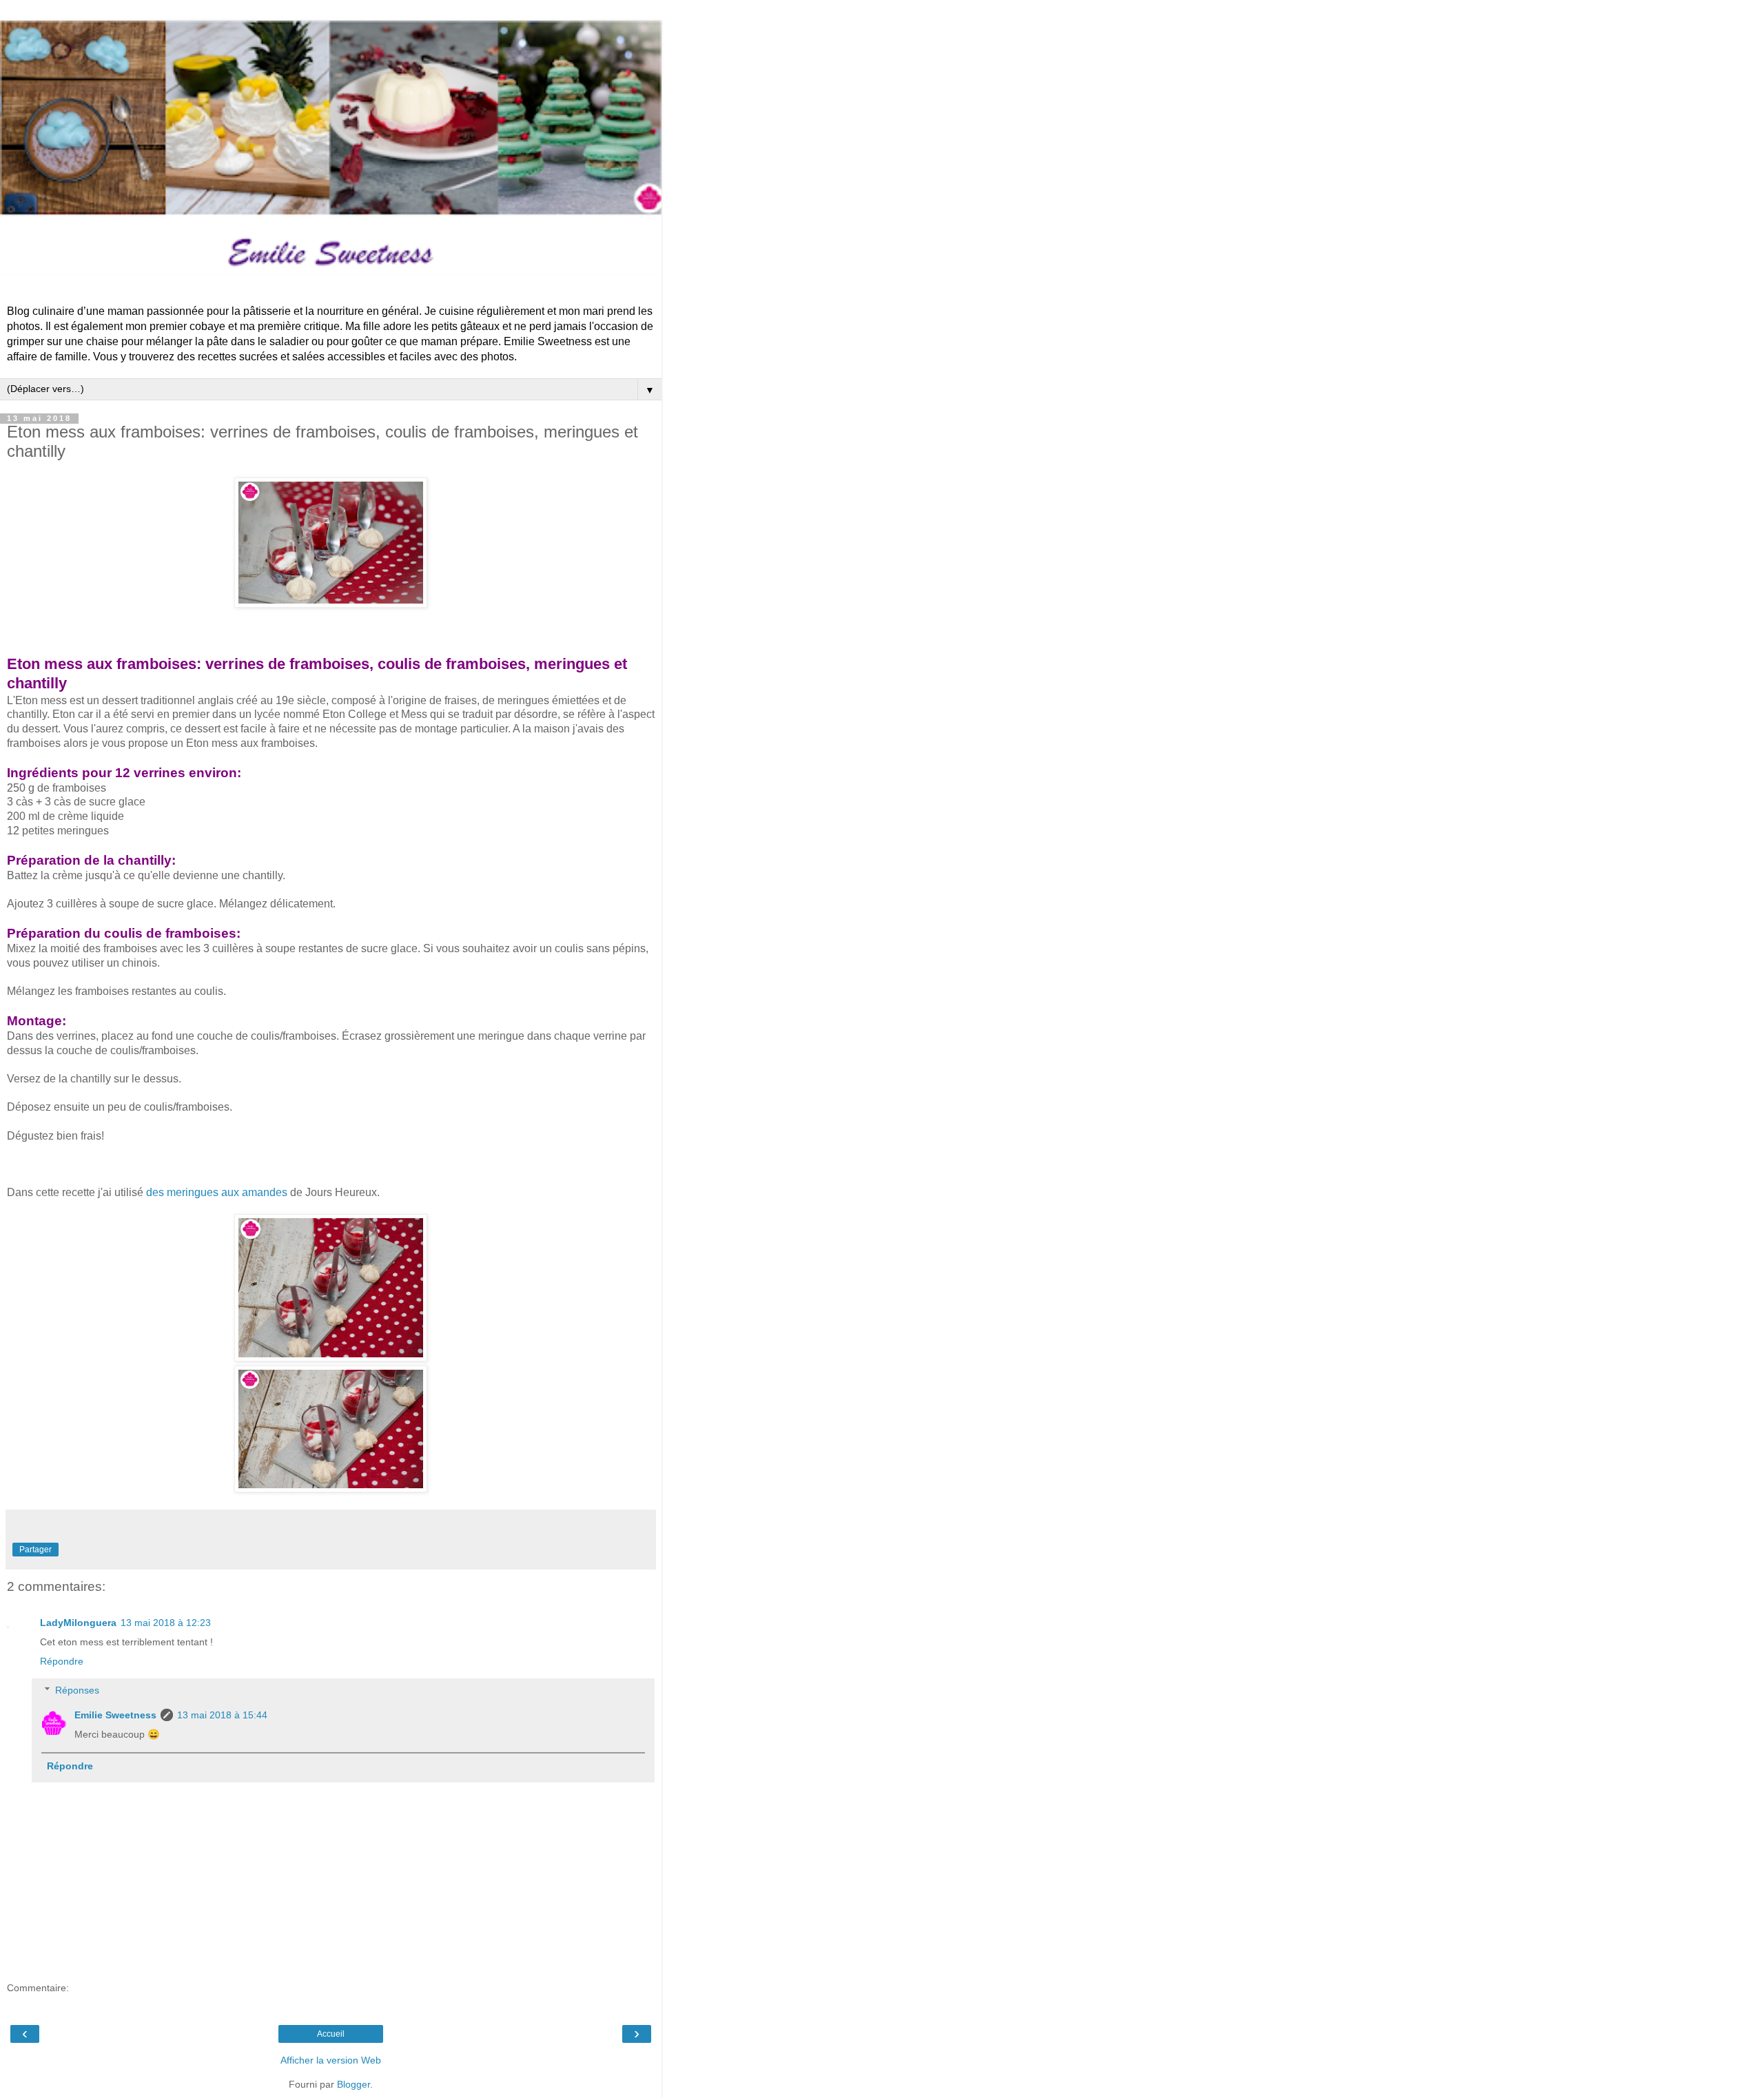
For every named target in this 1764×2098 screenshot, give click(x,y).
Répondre (62, 1661)
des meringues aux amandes (217, 1192)
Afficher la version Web (331, 2060)
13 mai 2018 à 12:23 (166, 1623)
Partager (35, 1550)
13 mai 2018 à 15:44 (222, 1715)
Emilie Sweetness (115, 1715)
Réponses (77, 1690)
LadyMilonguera (78, 1623)
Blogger (353, 2084)
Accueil (331, 2034)
